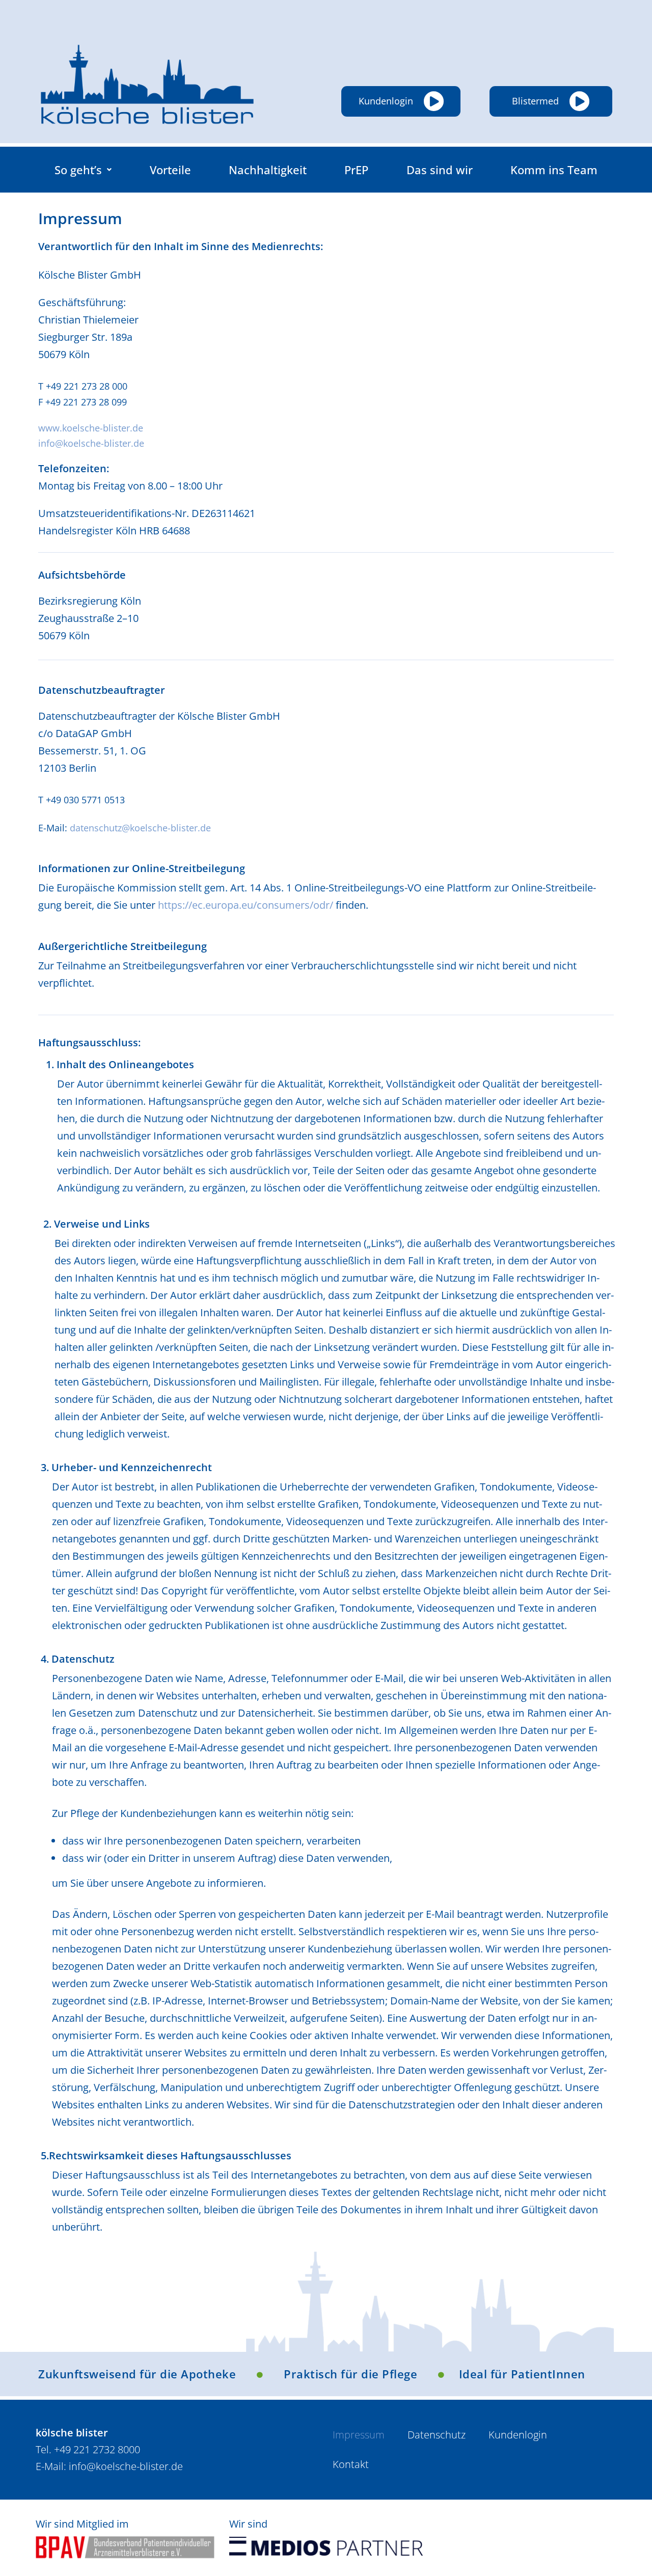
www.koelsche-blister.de (91, 428)
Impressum (359, 2435)
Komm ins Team (554, 170)
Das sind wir (440, 170)
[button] (83, 170)
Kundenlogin (518, 2435)
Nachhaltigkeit (268, 170)
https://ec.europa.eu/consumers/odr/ (246, 905)
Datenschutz (437, 2435)
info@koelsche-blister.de (91, 443)
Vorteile (170, 170)
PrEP (356, 170)
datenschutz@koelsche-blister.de (140, 828)
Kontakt (351, 2464)
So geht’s (78, 170)
